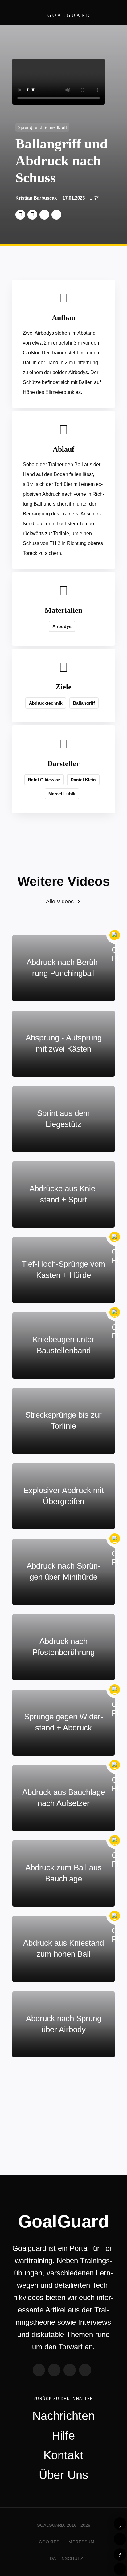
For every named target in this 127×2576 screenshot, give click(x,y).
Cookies (49, 2542)
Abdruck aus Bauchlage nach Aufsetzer (64, 1798)
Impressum (81, 2542)
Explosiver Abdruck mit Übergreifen (64, 1496)
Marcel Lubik (62, 794)
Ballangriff (84, 703)
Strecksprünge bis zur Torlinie (63, 1420)
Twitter (20, 215)
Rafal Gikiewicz (44, 780)
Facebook (32, 215)
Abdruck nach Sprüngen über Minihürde (63, 1571)
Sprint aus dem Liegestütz (63, 1119)
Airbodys (62, 626)
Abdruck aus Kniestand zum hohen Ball (63, 1948)
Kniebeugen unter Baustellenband (63, 1345)
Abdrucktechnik (46, 703)
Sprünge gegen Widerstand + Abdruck (64, 1722)
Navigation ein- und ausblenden (112, 12)
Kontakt (63, 2455)
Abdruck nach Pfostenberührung (63, 1647)
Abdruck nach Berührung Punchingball (63, 968)
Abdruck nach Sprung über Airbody (64, 2024)
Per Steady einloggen (120, 2569)
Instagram (70, 2370)
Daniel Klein (83, 780)
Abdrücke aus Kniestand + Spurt (64, 1194)
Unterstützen (44, 215)
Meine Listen (120, 2539)
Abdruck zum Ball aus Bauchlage (63, 1873)
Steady (85, 2370)
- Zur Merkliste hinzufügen (120, 2524)
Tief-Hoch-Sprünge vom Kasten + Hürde (63, 1270)
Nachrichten (63, 2416)
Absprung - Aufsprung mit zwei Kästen (64, 1043)
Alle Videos (60, 902)
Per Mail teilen (56, 215)
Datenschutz (67, 2558)
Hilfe (120, 2554)
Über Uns (63, 2475)
